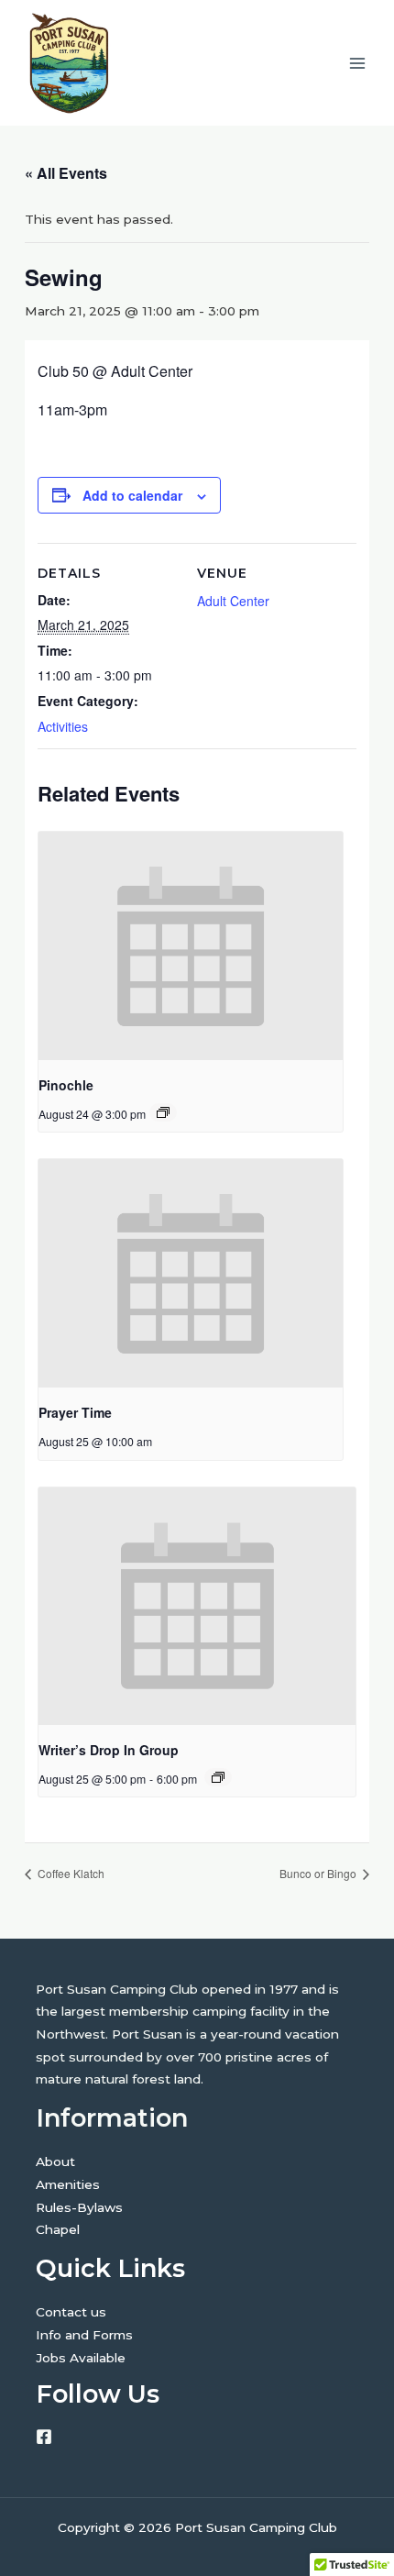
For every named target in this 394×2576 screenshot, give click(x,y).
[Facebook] (44, 2437)
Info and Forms (84, 2335)
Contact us (71, 2312)
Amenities (68, 2184)
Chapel (58, 2229)
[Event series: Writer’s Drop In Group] (218, 1777)
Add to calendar (132, 495)
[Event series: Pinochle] (163, 1112)
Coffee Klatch (70, 1873)
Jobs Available (81, 2358)
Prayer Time (75, 1412)
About (55, 2161)
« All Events (66, 173)
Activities (63, 726)
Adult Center (233, 601)
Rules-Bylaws (79, 2207)
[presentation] (191, 946)
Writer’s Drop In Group (109, 1750)
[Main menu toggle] (358, 63)
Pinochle (66, 1085)
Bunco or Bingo (319, 1873)
